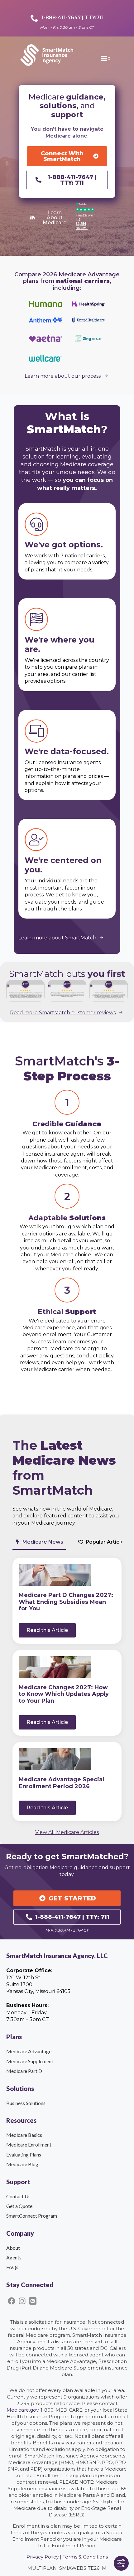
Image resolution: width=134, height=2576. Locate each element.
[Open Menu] (110, 59)
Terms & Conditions (85, 2557)
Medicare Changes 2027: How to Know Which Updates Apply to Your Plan (64, 1694)
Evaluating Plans (24, 2154)
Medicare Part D (24, 2071)
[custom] (12, 2301)
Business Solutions (26, 2103)
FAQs (12, 2267)
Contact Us (18, 2196)
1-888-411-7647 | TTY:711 (73, 18)
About (13, 2248)
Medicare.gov (22, 2410)
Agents (14, 2257)
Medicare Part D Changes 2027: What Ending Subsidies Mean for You (66, 1602)
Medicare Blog (22, 2164)
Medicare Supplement (30, 2061)
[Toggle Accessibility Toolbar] (121, 2563)
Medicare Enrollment (29, 2144)
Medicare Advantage (29, 2051)
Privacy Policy (43, 2557)
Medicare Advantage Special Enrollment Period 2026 (61, 1783)
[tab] (39, 1542)
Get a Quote (19, 2206)
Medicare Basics (24, 2135)
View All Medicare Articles (67, 1832)
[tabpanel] (67, 1689)
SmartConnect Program (32, 2216)
